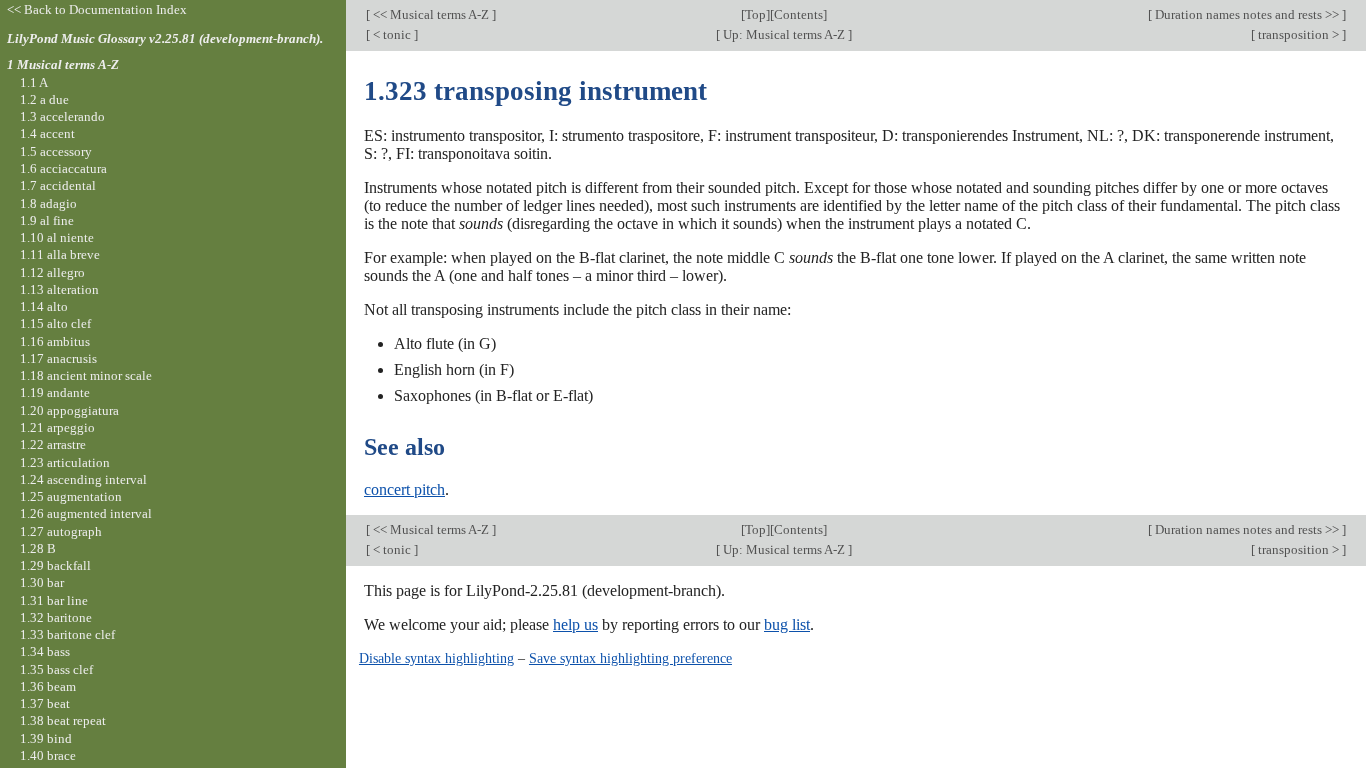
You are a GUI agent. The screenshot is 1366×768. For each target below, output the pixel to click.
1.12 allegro (52, 272)
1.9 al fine (47, 220)
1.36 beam (48, 686)
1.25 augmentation (71, 496)
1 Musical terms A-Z (63, 64)
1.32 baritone (56, 617)
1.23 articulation (65, 462)
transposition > (1298, 34)
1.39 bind (46, 738)
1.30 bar (42, 582)
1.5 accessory (56, 151)
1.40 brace (48, 755)
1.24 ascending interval (83, 479)
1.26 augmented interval (86, 513)
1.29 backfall (55, 565)
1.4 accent (47, 133)
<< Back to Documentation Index (97, 9)
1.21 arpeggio (57, 427)
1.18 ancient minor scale (86, 375)
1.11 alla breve (60, 254)
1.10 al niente (57, 237)
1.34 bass (45, 651)
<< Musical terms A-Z (431, 14)
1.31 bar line (54, 600)
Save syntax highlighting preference (630, 658)
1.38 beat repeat (63, 720)
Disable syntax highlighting (436, 658)
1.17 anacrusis (58, 358)
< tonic (392, 34)
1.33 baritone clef (67, 634)
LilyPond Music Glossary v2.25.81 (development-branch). (165, 38)
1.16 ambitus (55, 341)
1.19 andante (55, 392)
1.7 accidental (58, 185)
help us (575, 624)
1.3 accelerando (62, 116)
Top (755, 14)
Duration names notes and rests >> (1247, 14)
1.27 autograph (61, 531)
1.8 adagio (48, 203)
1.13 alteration (59, 289)
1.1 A (34, 82)
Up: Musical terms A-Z (784, 34)
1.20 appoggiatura (69, 410)
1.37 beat (45, 703)
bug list (787, 624)
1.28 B (38, 548)
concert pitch (404, 489)
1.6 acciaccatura (63, 168)
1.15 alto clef (55, 323)
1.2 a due (44, 99)
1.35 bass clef (56, 669)
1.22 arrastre (53, 444)
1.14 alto (44, 306)
